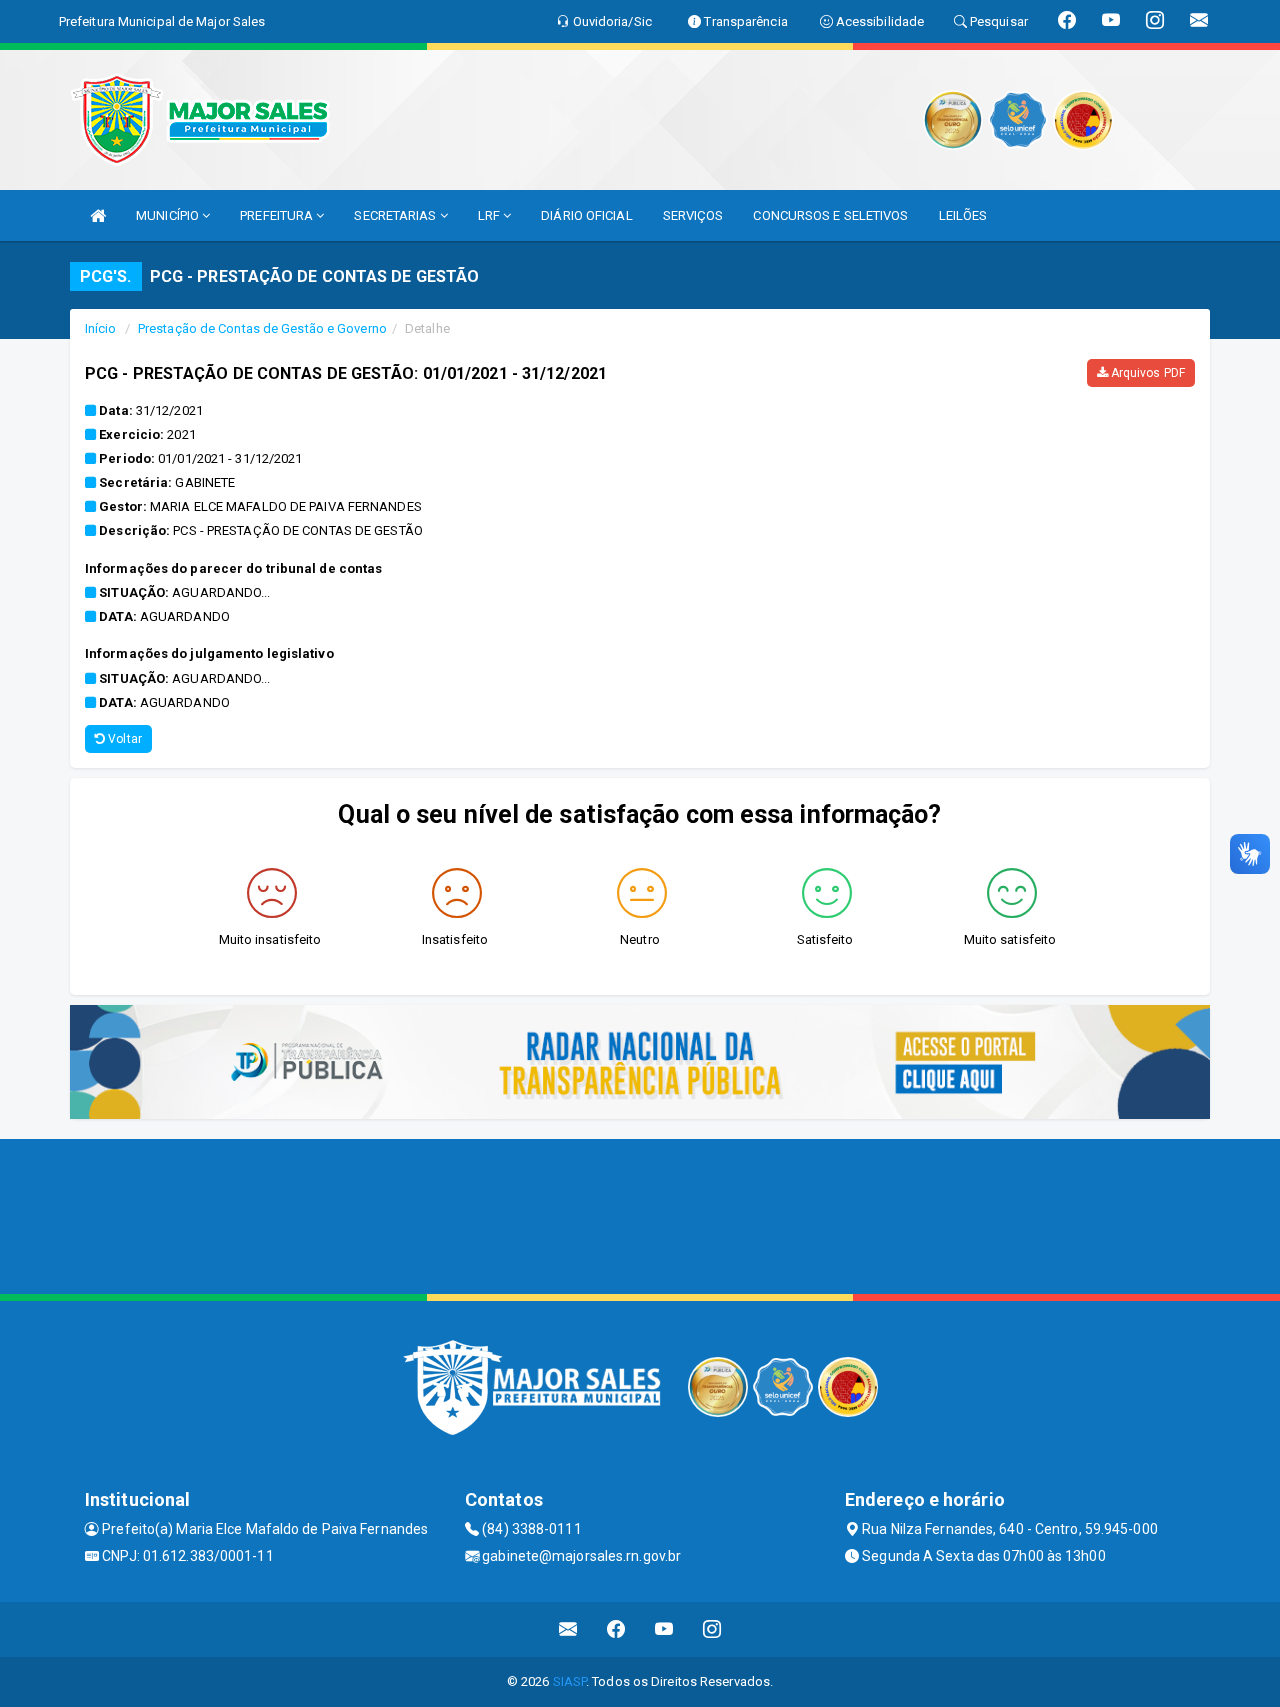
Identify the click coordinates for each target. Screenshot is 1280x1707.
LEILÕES (963, 215)
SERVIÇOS (693, 215)
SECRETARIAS (396, 215)
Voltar (123, 739)
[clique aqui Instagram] (712, 1629)
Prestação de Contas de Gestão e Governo (262, 328)
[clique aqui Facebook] (616, 1629)
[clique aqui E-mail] (568, 1629)
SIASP (570, 1681)
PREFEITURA (278, 215)
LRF (490, 215)
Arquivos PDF (1146, 373)
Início (101, 328)
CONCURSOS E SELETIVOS (830, 215)
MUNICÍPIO (169, 215)
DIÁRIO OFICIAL (586, 215)
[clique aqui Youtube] (664, 1629)
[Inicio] (98, 215)
